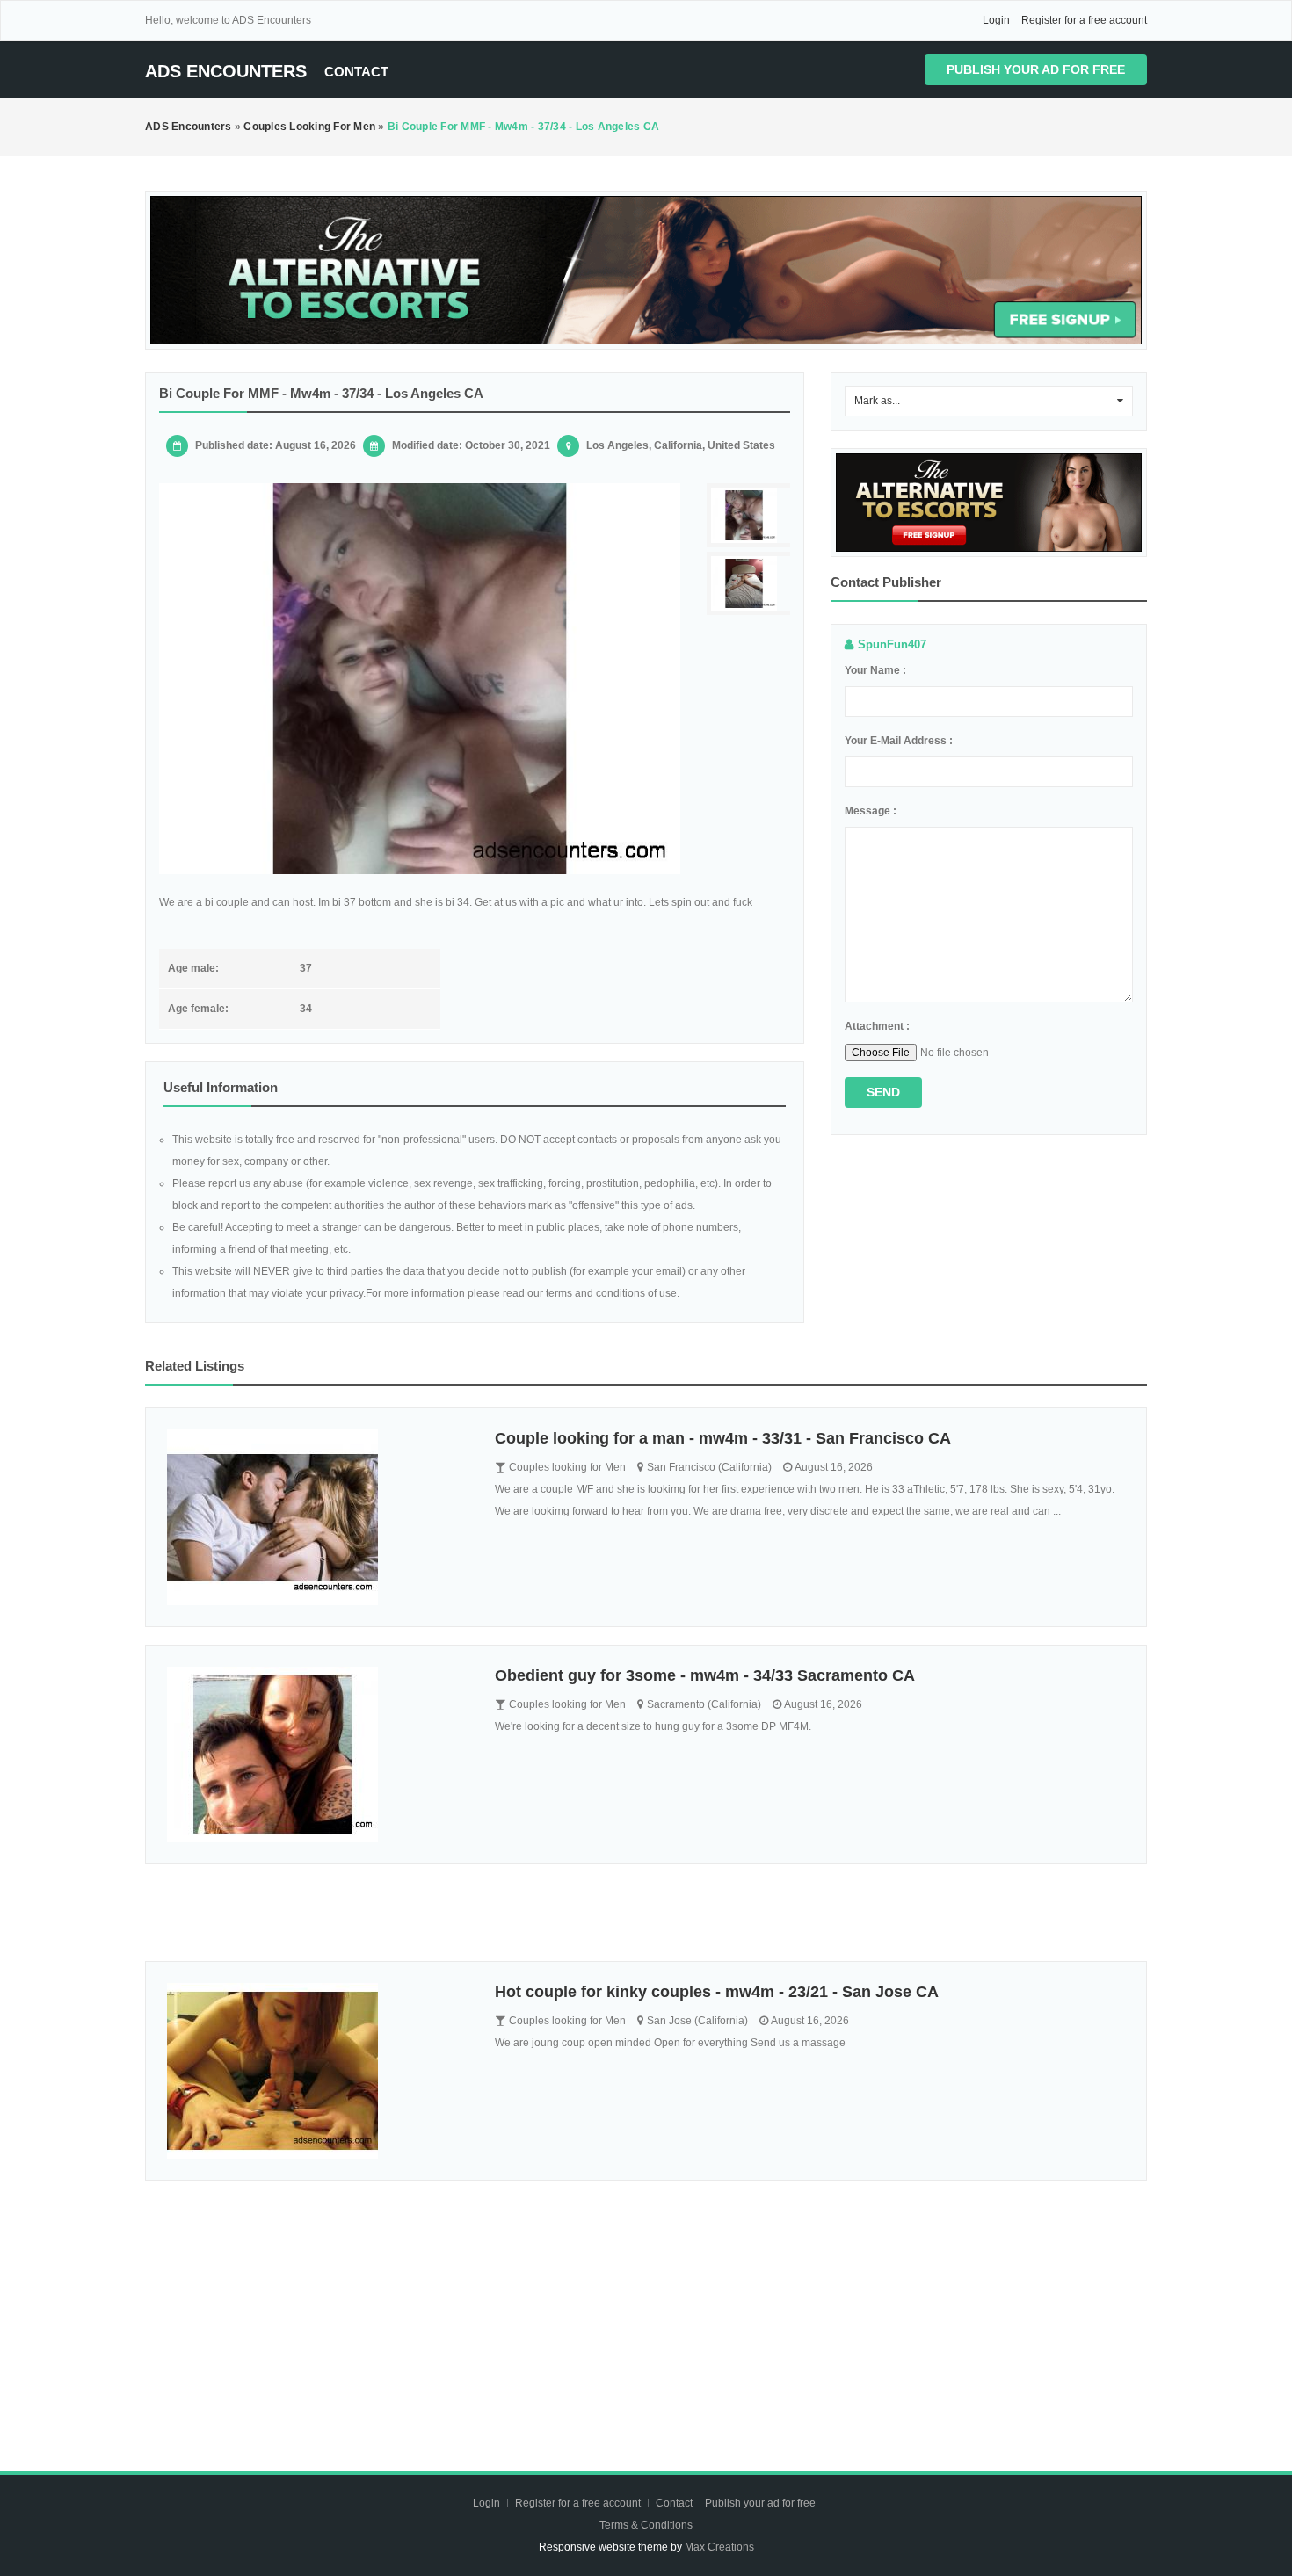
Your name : (875, 670)
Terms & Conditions (646, 2525)
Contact (356, 72)
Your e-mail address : (899, 741)
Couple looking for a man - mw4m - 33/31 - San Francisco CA (723, 1438)
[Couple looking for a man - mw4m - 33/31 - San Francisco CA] (318, 1517)
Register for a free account (1084, 20)
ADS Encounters (226, 71)
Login (996, 20)
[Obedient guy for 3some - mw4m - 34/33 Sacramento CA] (318, 1755)
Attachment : (877, 1026)
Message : (871, 811)
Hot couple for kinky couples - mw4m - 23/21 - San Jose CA (717, 1992)
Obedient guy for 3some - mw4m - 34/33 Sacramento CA (705, 1675)
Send (883, 1092)
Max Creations (719, 2547)
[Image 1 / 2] (420, 679)
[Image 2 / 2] (751, 584)
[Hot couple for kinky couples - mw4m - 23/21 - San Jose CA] (318, 2071)
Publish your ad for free (1036, 69)
